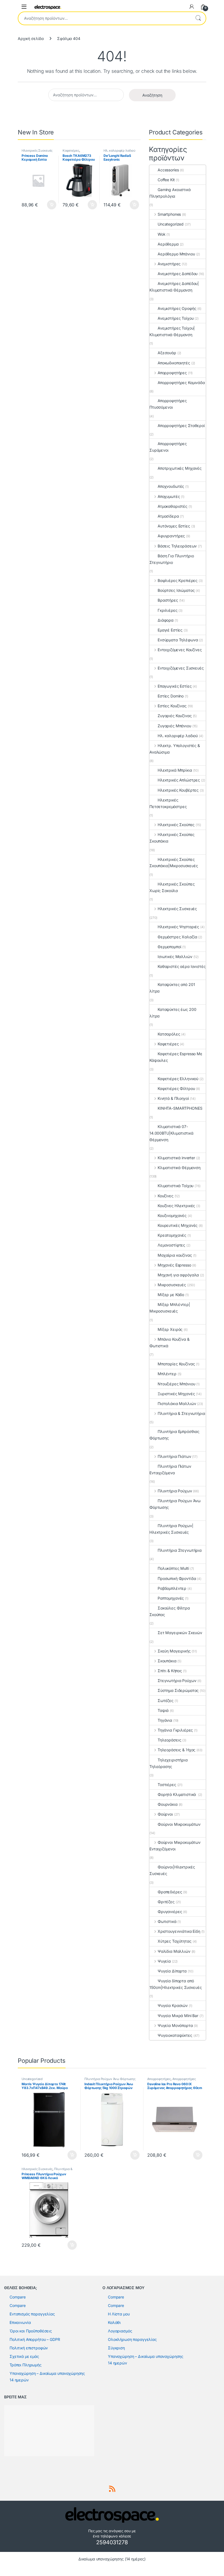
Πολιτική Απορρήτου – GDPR (35, 2339)
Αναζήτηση (198, 18)
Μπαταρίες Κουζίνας (176, 1364)
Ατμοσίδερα (168, 516)
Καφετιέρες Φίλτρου (176, 1088)
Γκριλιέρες (168, 610)
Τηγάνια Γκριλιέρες (175, 1730)
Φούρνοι (165, 1814)
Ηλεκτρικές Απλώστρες (179, 780)
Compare (18, 2297)
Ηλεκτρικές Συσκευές (37, 151)
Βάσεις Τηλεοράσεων (177, 546)
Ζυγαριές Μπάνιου (174, 726)
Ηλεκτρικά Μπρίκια (175, 770)
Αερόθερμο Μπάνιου (176, 254)
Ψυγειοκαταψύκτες (175, 2035)
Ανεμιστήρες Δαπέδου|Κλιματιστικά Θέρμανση (174, 287)
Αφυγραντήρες (171, 536)
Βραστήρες (168, 600)
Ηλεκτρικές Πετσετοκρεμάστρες (168, 803)
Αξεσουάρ (167, 353)
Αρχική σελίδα (31, 38)
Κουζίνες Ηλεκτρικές (176, 1206)
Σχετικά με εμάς (24, 2356)
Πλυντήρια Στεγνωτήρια (180, 1550)
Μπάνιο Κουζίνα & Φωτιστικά (170, 1342)
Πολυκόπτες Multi (173, 1568)
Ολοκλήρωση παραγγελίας (132, 2339)
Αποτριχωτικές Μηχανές (180, 468)
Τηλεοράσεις (169, 1740)
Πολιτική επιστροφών (29, 2348)
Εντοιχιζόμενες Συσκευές (181, 668)
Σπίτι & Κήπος (170, 1671)
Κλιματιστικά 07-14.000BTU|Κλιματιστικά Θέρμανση (171, 1133)
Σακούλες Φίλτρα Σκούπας (170, 1611)
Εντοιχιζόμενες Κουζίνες (180, 650)
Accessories (168, 170)
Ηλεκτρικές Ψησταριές (178, 927)
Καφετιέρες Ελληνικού (178, 1079)
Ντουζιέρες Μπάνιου (176, 1384)
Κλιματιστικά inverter (176, 1158)
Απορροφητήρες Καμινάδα (181, 383)
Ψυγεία (164, 1961)
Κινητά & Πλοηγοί (173, 1098)
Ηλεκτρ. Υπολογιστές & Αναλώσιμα (175, 749)
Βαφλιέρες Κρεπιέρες (178, 580)
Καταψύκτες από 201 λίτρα (172, 988)
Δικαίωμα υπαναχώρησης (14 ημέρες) (112, 2559)
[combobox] (104, 18)
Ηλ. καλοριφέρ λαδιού (120, 151)
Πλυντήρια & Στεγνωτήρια (181, 1413)
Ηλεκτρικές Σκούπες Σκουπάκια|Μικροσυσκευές (174, 863)
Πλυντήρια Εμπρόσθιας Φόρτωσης (174, 1435)
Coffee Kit (166, 180)
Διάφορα (166, 620)
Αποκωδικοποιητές (174, 363)
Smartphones (169, 214)
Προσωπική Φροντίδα (177, 1578)
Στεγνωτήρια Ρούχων (177, 1681)
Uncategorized (171, 224)
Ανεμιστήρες (169, 264)
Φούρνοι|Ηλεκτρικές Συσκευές (172, 1870)
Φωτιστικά (167, 1921)
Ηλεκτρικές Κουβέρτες (178, 790)
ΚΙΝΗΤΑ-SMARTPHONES (180, 1108)
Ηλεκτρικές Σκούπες (176, 825)
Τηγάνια (165, 1720)
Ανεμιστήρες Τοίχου (176, 318)
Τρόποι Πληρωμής (26, 2365)
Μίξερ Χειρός (170, 1329)
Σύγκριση (116, 2348)
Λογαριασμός (120, 2331)
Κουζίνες (166, 1196)
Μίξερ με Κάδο (171, 1295)
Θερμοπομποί (169, 947)
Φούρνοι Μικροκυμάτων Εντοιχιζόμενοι (175, 1846)
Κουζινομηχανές (172, 1215)
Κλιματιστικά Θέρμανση (179, 1168)
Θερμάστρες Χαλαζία (177, 937)
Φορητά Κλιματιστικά (177, 1794)
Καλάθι (114, 2322)
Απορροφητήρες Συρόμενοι (168, 447)
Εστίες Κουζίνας (172, 706)
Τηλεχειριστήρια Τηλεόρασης (169, 1763)
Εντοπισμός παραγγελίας (32, 2314)
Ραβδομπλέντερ (172, 1588)
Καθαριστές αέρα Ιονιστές (182, 966)
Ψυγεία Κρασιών (173, 2005)
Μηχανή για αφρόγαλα (178, 1275)
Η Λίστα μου (119, 2314)
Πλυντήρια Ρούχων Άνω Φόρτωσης (175, 1504)
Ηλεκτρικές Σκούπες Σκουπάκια (172, 838)
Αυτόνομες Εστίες (174, 526)
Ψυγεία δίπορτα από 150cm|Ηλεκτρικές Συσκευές (176, 1984)
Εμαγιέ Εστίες (170, 630)
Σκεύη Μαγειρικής (174, 1651)
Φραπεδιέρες (170, 1892)
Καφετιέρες (71, 151)
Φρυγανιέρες (170, 1912)
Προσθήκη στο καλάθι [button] (47, 205)
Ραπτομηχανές (171, 1598)
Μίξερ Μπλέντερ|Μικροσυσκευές (170, 1308)
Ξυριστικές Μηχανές (176, 1394)
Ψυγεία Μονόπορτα (175, 2025)
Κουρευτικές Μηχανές (178, 1225)
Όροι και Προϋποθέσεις (31, 2331)
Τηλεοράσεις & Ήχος (176, 1750)
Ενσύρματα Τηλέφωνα (178, 640)
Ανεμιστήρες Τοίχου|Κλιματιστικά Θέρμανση (172, 331)
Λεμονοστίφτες (171, 1245)
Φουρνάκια (168, 1804)
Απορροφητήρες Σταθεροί (181, 426)
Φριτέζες (166, 1902)
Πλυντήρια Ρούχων (175, 1491)
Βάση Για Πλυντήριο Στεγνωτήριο (172, 559)
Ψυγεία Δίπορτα (172, 1971)
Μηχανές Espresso (174, 1265)
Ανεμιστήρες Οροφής (177, 308)
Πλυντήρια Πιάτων (174, 1456)
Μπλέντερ (167, 1374)
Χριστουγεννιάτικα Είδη (179, 1931)
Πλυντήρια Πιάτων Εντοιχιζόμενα (170, 1469)
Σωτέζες (166, 1700)
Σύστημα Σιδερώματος (178, 1690)
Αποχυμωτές (169, 496)
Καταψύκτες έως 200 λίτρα (173, 1013)
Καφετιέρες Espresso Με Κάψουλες (176, 1057)
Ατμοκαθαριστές (173, 506)
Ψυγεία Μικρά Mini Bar (178, 2016)
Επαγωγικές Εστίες (175, 686)
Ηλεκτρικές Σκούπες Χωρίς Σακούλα (172, 887)
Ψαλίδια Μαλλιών (174, 1951)
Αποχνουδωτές (171, 486)
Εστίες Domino (171, 696)
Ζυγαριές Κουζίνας (175, 716)
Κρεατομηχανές (172, 1235)
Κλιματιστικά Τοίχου (176, 1186)
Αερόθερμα (168, 244)
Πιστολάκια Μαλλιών (177, 1404)
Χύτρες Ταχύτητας (175, 1941)
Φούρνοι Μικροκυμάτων (179, 1824)
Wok (162, 234)
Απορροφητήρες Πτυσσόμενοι (168, 404)
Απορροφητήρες (172, 373)
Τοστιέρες (167, 1785)
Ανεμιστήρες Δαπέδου (178, 274)
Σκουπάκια (167, 1661)
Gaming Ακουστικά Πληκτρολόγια (170, 193)
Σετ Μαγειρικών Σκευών (180, 1633)
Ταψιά (163, 1710)
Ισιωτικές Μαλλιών (175, 957)
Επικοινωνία (20, 2322)
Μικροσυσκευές (172, 1285)
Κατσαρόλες (169, 1034)
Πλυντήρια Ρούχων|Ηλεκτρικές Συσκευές (171, 1529)
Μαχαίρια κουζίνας (175, 1255)
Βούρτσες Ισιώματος (176, 590)
